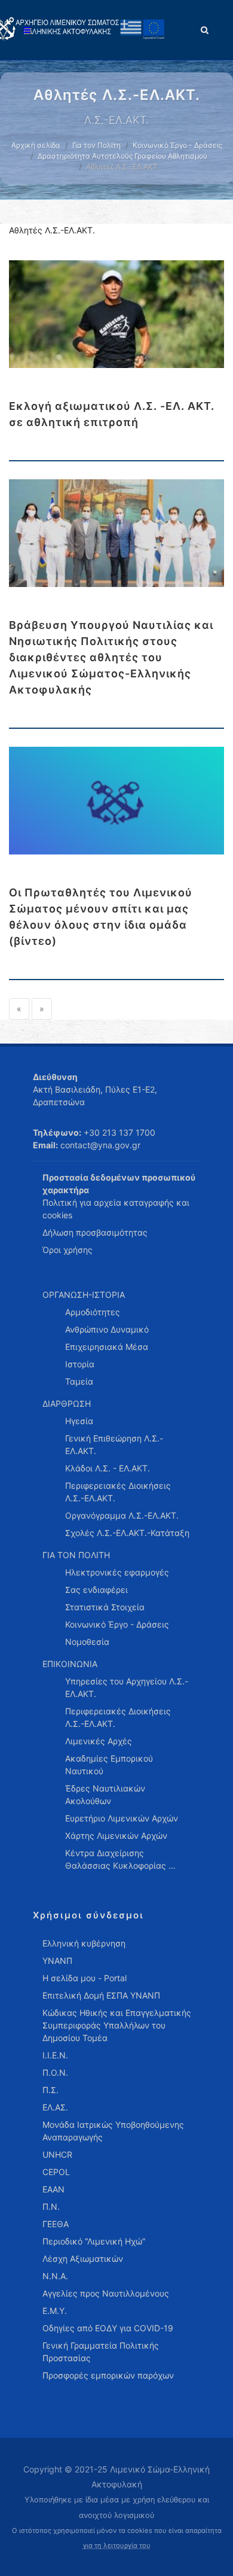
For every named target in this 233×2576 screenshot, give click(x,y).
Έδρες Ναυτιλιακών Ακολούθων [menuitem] (105, 1795)
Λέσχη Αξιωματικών (83, 2259)
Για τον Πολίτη (96, 145)
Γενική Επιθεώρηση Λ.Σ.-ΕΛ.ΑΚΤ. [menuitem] (114, 1444)
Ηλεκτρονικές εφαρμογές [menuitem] (117, 1572)
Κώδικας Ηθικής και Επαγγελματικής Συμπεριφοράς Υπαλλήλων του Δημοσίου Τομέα (117, 2025)
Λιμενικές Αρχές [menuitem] (99, 1741)
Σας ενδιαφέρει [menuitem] (96, 1590)
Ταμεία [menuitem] (79, 1381)
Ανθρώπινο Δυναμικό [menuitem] (107, 1329)
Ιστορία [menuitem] (80, 1364)
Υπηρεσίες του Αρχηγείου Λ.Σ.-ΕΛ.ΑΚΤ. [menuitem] (127, 1687)
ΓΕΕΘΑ (56, 2224)
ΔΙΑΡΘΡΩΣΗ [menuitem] (67, 1403)
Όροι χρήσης (68, 1250)
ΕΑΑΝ (53, 2189)
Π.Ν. (51, 2207)
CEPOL (56, 2172)
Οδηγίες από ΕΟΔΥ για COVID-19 (108, 2328)
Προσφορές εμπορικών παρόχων (108, 2375)
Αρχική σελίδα (36, 145)
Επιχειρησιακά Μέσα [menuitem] (107, 1347)
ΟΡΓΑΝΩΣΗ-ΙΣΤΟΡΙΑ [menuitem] (84, 1295)
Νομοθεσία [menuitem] (87, 1642)
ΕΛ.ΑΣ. (55, 2107)
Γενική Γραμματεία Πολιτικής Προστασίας (101, 2352)
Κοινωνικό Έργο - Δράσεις (177, 145)
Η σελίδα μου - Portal (85, 1978)
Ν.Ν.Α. (55, 2276)
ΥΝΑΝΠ (57, 1961)
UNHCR (57, 2154)
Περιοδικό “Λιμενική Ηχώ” (94, 2241)
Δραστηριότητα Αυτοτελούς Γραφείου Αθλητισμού (122, 156)
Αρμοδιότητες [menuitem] (93, 1312)
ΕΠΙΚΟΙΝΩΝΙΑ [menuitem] (70, 1664)
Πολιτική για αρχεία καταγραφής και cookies (116, 1209)
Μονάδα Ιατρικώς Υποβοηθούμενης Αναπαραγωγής (113, 2131)
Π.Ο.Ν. (55, 2072)
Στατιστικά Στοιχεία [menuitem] (105, 1607)
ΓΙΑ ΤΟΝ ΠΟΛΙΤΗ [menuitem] (76, 1555)
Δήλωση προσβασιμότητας (95, 1232)
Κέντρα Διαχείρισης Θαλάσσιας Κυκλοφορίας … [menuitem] (120, 1859)
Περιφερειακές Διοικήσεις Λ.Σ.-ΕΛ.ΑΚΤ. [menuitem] (118, 1492)
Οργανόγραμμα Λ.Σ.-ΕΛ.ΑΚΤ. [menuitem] (122, 1515)
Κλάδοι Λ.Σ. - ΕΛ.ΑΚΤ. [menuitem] (108, 1468)
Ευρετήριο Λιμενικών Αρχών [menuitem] (122, 1818)
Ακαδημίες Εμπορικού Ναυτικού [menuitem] (109, 1765)
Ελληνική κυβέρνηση (84, 1943)
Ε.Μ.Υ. (55, 2311)
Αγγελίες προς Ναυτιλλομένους (106, 2293)
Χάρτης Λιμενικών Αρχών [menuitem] (116, 1836)
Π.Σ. (50, 2090)
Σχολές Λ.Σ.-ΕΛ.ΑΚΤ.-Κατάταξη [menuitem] (127, 1533)
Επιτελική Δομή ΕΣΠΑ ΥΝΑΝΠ (101, 1995)
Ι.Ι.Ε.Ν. (55, 2055)
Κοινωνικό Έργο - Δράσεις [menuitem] (117, 1624)
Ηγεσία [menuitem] (79, 1421)
